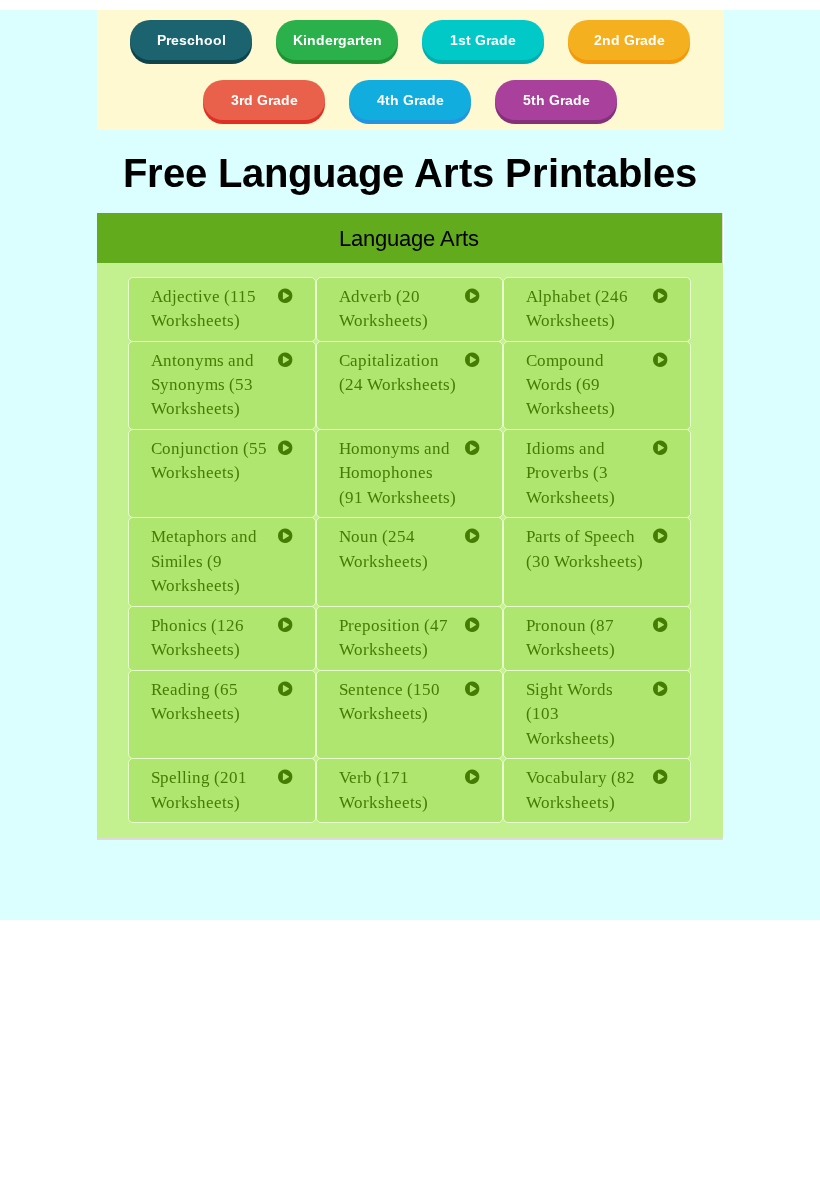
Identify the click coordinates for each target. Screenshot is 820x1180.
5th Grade (556, 100)
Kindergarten (337, 40)
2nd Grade (629, 40)
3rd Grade (264, 100)
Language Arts (409, 238)
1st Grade (483, 40)
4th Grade (410, 100)
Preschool (191, 40)
